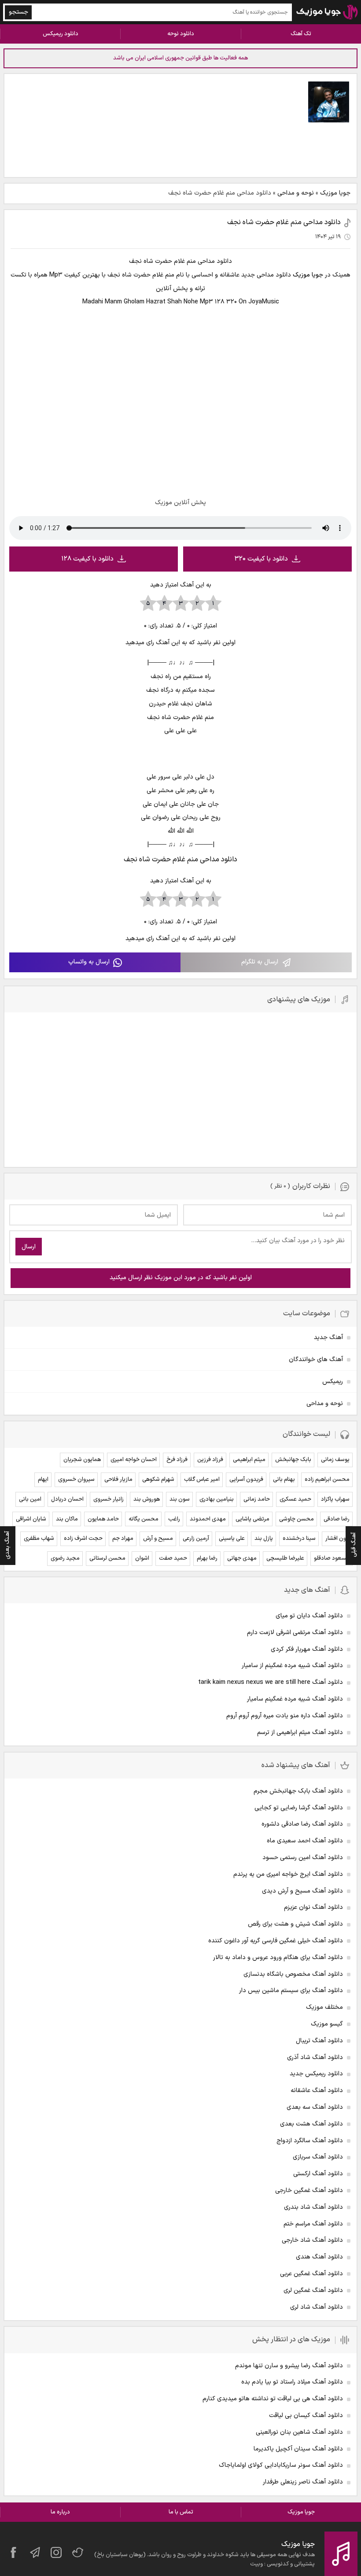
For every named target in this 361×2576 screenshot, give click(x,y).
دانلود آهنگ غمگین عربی (311, 2274)
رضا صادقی (337, 1519)
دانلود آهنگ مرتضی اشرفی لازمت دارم (295, 1633)
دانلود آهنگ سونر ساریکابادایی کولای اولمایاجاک (281, 2465)
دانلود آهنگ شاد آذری (315, 2057)
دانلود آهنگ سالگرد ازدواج (310, 2141)
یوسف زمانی (335, 1460)
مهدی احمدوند (208, 1519)
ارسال (29, 1247)
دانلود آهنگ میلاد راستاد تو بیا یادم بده (292, 2382)
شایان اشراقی (31, 1519)
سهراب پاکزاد (335, 1499)
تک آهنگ (301, 34)
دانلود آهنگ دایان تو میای (309, 1616)
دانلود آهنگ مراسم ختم (313, 2224)
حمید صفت (173, 1558)
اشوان (142, 1558)
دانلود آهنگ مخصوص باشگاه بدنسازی (293, 1974)
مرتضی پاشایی (252, 1519)
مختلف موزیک (324, 2007)
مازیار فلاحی (118, 1480)
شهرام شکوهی (158, 1480)
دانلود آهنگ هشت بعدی (311, 2124)
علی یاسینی (232, 1539)
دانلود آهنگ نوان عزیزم (313, 1907)
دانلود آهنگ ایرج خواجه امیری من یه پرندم (288, 1874)
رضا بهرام (207, 1558)
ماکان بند (67, 1519)
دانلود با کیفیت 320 (261, 559)
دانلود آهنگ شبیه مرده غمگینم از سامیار (292, 1666)
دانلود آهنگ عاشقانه (317, 2091)
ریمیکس (333, 1382)
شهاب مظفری (39, 1539)
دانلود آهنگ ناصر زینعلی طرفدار (303, 2482)
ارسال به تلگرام (260, 962)
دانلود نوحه (181, 34)
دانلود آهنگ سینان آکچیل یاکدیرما (298, 2449)
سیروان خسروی (76, 1480)
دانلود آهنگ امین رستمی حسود (303, 1858)
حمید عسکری (295, 1499)
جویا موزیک (335, 193)
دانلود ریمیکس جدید (316, 2074)
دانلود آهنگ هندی (319, 2257)
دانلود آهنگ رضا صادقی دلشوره (302, 1824)
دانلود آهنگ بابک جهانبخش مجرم (298, 1791)
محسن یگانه (144, 1519)
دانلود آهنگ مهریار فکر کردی (307, 1649)
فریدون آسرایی (246, 1480)
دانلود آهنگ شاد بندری (313, 2207)
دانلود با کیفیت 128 (87, 559)
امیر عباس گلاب (202, 1480)
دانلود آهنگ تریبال (319, 2041)
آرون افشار (337, 1539)
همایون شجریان (82, 1460)
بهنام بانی (284, 1480)
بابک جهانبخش (293, 1460)
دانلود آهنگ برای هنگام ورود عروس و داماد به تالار (278, 1958)
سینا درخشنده (299, 1539)
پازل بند (264, 1539)
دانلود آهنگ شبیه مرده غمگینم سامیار (295, 1699)
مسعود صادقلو (332, 1558)
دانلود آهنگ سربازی (318, 2157)
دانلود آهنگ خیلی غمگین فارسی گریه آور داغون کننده (276, 1941)
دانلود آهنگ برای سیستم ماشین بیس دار (291, 1991)
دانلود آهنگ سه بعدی (315, 2107)
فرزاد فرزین (210, 1460)
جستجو (18, 12)
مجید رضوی (65, 1558)
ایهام (43, 1480)
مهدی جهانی (242, 1558)
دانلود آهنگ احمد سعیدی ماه (305, 1841)
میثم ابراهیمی (249, 1460)
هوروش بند (147, 1499)
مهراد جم (123, 1539)
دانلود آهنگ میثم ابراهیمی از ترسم (300, 1733)
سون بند (180, 1499)
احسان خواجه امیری (134, 1460)
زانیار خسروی (109, 1499)
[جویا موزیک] (327, 12)
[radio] (213, 604)
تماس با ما (181, 2512)
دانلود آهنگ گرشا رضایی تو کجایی (299, 1808)
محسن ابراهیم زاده (327, 1480)
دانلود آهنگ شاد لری (317, 2307)
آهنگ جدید (328, 1338)
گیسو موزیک (327, 2024)
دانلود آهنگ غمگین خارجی (309, 2190)
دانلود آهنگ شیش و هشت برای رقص (295, 1924)
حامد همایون (103, 1519)
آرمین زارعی (196, 1539)
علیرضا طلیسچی (285, 1558)
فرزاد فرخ (177, 1460)
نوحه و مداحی (296, 193)
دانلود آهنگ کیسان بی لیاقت (306, 2415)
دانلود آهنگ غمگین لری (313, 2290)
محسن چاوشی (297, 1519)
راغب (174, 1519)
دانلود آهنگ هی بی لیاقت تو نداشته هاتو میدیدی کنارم (273, 2399)
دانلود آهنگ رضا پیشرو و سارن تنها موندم (289, 2366)
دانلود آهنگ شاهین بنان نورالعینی (299, 2432)
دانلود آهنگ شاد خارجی (312, 2240)
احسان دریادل (67, 1499)
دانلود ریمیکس (61, 34)
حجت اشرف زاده (83, 1539)
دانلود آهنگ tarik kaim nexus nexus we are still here (271, 1682)
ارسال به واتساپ (89, 962)
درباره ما (60, 2512)
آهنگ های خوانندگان (316, 1360)
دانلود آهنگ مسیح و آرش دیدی (302, 1891)
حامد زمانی (257, 1499)
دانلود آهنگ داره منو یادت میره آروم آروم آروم (285, 1716)
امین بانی (30, 1499)
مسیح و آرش (158, 1539)
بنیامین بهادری (217, 1499)
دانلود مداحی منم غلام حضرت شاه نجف (284, 222)
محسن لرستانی (107, 1558)
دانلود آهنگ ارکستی (318, 2174)
